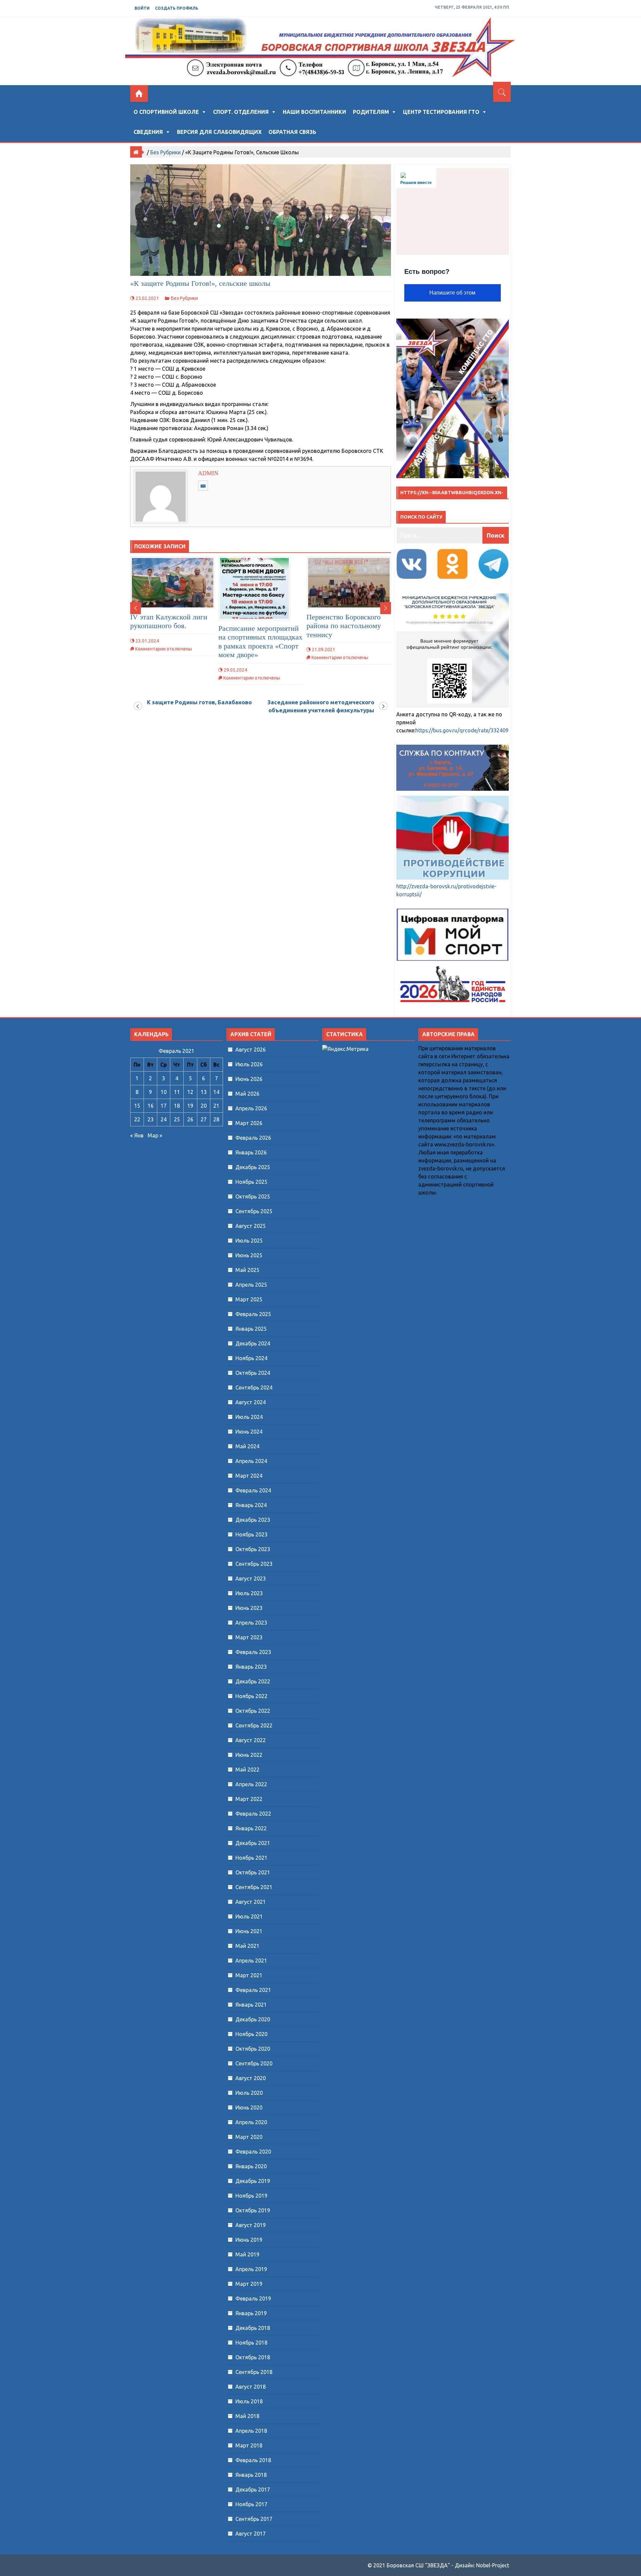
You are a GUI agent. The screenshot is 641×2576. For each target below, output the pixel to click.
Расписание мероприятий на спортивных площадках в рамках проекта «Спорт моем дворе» (260, 641)
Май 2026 (247, 1094)
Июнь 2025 (249, 1255)
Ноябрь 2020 (251, 2034)
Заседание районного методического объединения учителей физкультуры (321, 706)
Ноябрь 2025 (251, 1182)
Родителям (371, 112)
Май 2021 (247, 1946)
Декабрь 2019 (253, 2181)
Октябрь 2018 (253, 2357)
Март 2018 (249, 2445)
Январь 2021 (251, 2005)
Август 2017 (251, 2534)
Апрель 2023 (251, 1623)
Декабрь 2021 (253, 1843)
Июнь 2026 (249, 1079)
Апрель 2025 (251, 1285)
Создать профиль (177, 8)
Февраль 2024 (253, 1490)
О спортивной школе (166, 112)
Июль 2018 (249, 2401)
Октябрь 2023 (253, 1549)
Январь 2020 (251, 2166)
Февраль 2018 (253, 2460)
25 (177, 1119)
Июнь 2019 (249, 2240)
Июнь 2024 (249, 1432)
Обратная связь (292, 132)
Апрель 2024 (251, 1461)
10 (164, 1092)
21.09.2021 (324, 650)
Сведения (148, 132)
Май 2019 (247, 2254)
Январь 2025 (251, 1329)
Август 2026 (251, 1050)
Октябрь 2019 (253, 2210)
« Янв (137, 1135)
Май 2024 (247, 1446)
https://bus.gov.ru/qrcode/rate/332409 (462, 730)
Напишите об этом (452, 293)
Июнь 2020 (249, 2107)
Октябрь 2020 (253, 2049)
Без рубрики (165, 152)
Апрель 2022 (251, 1784)
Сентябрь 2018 (254, 2372)
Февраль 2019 (253, 2298)
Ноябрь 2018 (251, 2343)
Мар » (155, 1135)
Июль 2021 (249, 1916)
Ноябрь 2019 (251, 2196)
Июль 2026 (249, 1064)
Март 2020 (249, 2137)
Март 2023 (249, 1637)
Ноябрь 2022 (251, 1696)
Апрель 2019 (251, 2269)
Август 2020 (251, 2078)
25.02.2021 (147, 298)
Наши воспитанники (314, 112)
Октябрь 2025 (253, 1197)
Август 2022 (251, 1740)
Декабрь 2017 (253, 2490)
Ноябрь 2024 (251, 1358)
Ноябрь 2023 (251, 1534)
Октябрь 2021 (253, 1872)
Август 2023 (251, 1579)
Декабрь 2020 (253, 2019)
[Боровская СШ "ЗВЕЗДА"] (139, 94)
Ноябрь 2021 (251, 1858)
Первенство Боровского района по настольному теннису (344, 626)
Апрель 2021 (251, 1961)
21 (216, 1106)
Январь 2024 (251, 1505)
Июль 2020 (249, 2093)
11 (177, 1092)
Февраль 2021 (253, 1990)
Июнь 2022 (249, 1755)
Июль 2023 (249, 1593)
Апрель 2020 (251, 2122)
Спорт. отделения (241, 112)
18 (177, 1106)
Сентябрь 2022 (254, 1725)
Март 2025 (249, 1299)
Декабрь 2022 (253, 1681)
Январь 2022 (251, 1828)
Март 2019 (249, 2284)
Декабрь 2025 (253, 1167)
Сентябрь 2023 (254, 1564)
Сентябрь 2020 (254, 2063)
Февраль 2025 (253, 1314)
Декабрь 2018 (253, 2328)
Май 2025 (247, 1270)
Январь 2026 (251, 1152)
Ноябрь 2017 (251, 2504)
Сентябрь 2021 (254, 1887)
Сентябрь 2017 (254, 2519)
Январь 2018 (251, 2475)
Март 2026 (249, 1123)
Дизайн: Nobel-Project (482, 2565)
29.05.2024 (235, 670)
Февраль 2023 (253, 1652)
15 (137, 1106)
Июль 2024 (249, 1417)
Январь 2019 (251, 2313)
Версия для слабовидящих (219, 132)
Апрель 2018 (251, 2431)
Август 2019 (251, 2225)
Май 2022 (247, 1770)
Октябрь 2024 (253, 1373)
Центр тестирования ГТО (441, 112)
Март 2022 (249, 1799)
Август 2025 (251, 1226)
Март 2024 (249, 1476)
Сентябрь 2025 (254, 1211)
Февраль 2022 (253, 1814)
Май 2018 (247, 2416)
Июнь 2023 (249, 1608)
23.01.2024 (147, 641)
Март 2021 (249, 1975)
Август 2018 (251, 2387)
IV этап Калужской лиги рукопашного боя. (169, 621)
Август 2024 (251, 1402)
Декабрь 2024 (253, 1343)
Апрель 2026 (251, 1108)
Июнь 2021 (249, 1931)
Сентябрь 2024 (254, 1388)
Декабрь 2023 (253, 1520)
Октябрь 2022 (253, 1711)
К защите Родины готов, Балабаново (199, 702)
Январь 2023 (251, 1667)
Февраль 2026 (253, 1138)
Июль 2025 (249, 1241)
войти (142, 8)
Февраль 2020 (253, 2152)
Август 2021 (251, 1902)
